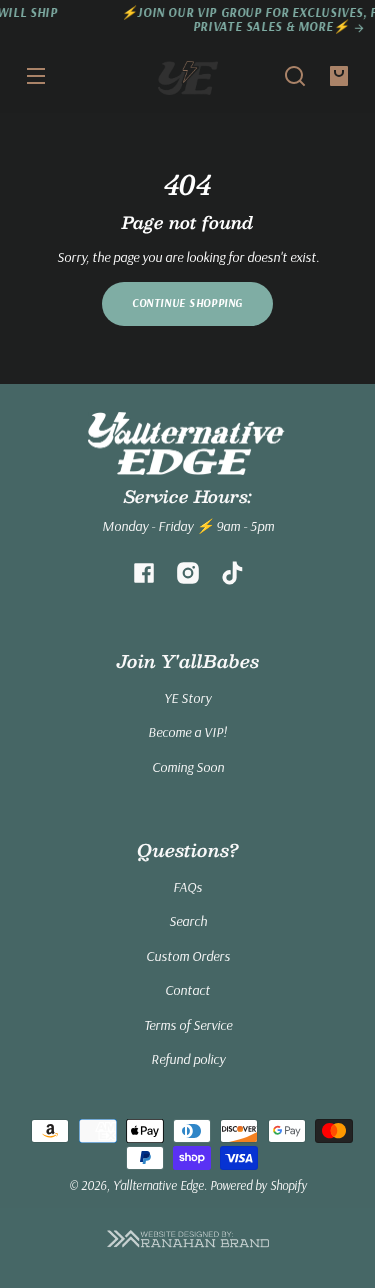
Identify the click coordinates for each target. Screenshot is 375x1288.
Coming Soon (188, 767)
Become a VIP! (187, 732)
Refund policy (188, 1059)
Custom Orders (188, 956)
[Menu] (36, 76)
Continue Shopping (187, 303)
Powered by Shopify (258, 1185)
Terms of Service (188, 1025)
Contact (187, 990)
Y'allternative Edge (158, 1185)
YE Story (187, 698)
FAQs (187, 887)
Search (188, 921)
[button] (295, 76)
